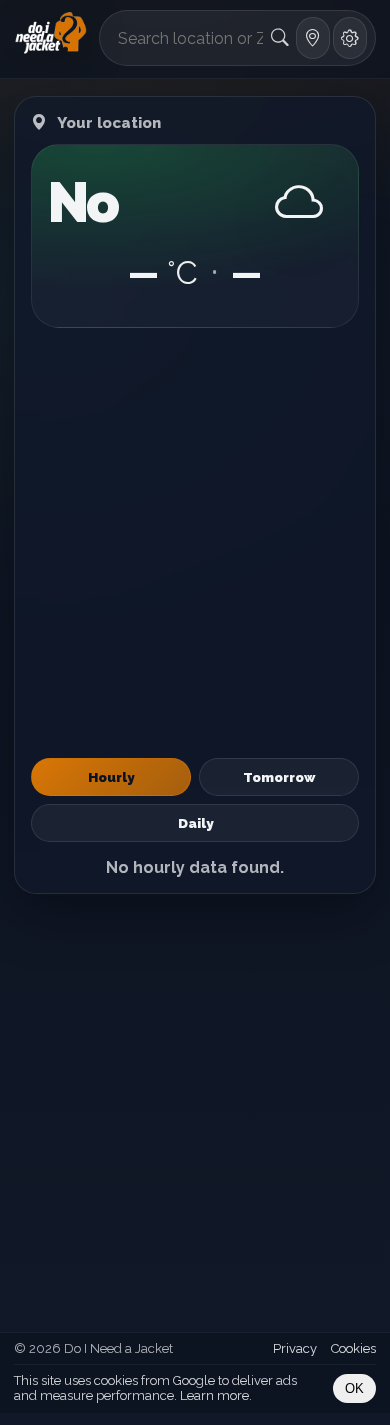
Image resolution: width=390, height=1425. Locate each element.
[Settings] (350, 38)
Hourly (111, 777)
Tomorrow (279, 777)
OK (354, 1388)
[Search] (280, 38)
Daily (195, 823)
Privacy (295, 1348)
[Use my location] (313, 38)
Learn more (214, 1395)
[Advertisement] (195, 543)
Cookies (353, 1348)
